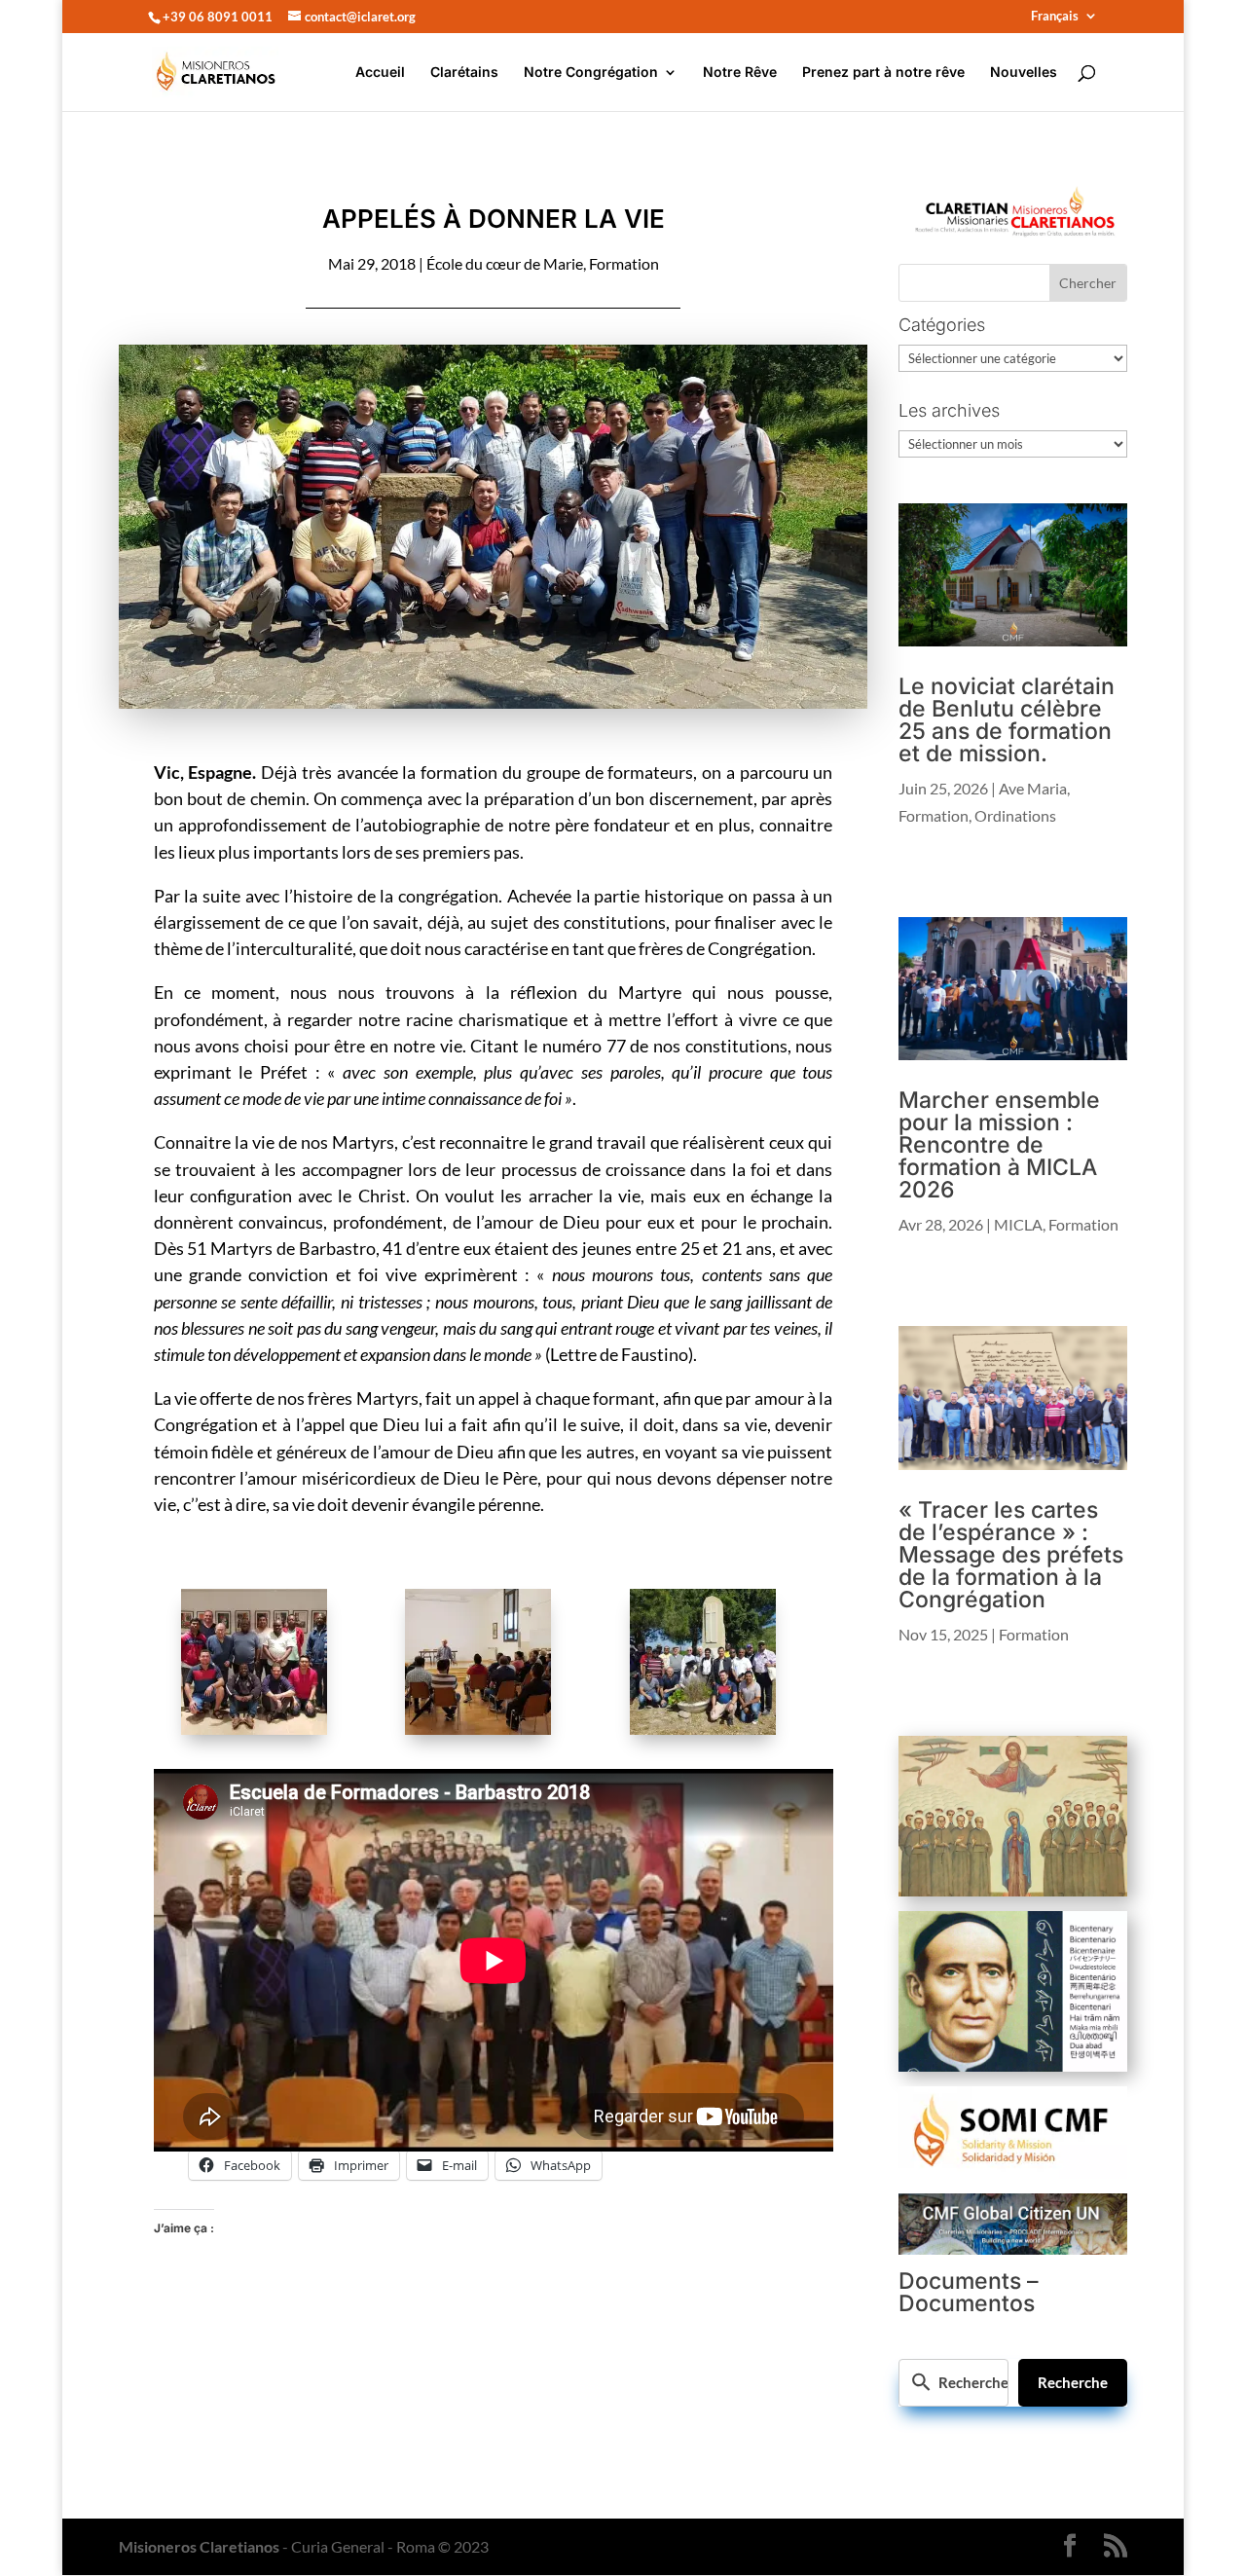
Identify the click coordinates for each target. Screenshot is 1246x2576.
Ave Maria (1033, 788)
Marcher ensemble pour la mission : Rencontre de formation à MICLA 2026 (999, 1145)
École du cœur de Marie (505, 263)
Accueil (380, 73)
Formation (624, 263)
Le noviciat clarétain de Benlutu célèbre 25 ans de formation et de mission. (1007, 720)
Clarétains (464, 73)
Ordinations (1015, 815)
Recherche (1073, 2382)
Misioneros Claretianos (199, 2546)
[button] (266, 1665)
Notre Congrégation (591, 73)
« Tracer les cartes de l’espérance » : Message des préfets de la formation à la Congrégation (1011, 1555)
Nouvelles (1024, 73)
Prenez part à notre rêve (883, 73)
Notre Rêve (740, 73)
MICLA (1018, 1224)
